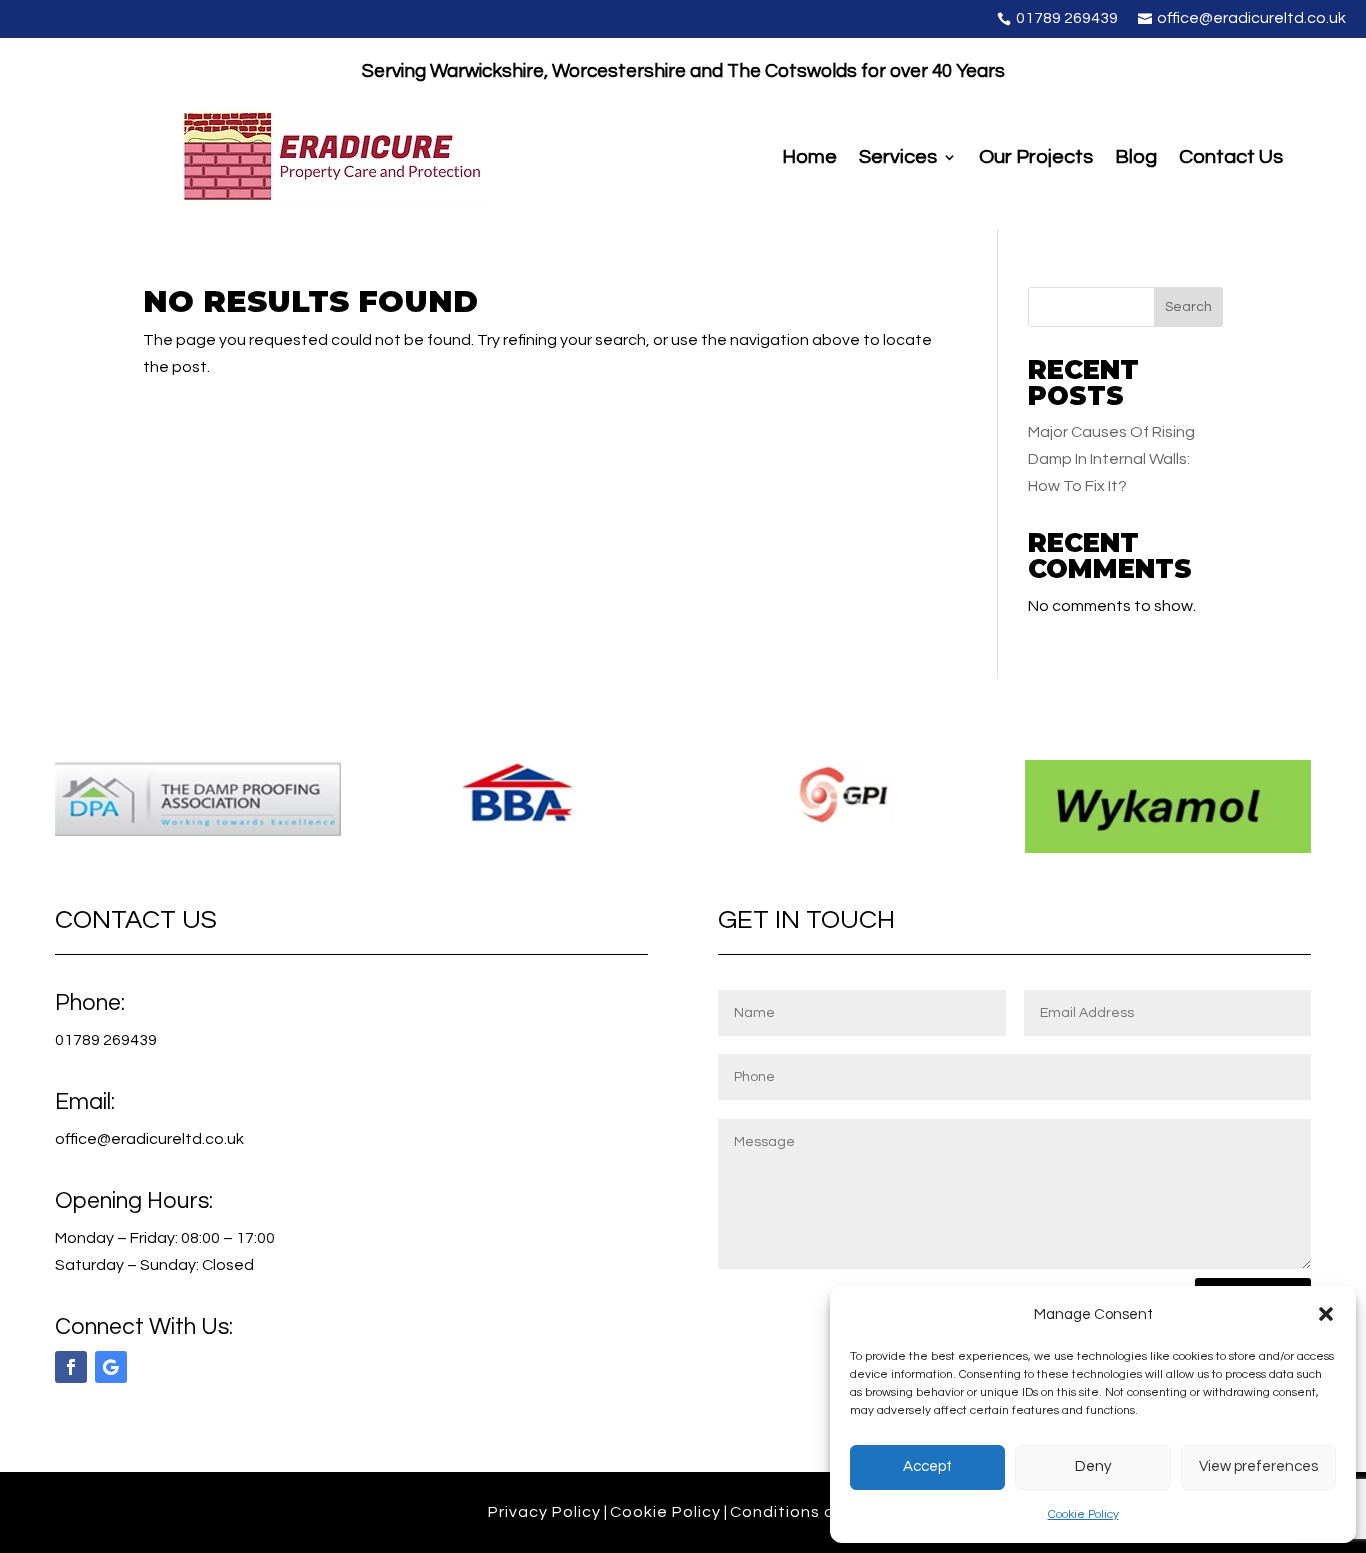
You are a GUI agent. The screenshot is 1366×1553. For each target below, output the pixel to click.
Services (898, 158)
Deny (1093, 1466)
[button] (1326, 1314)
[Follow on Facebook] (71, 1367)
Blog (1136, 158)
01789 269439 (106, 1040)
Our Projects (1036, 158)
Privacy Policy (544, 1512)
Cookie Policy (1083, 1514)
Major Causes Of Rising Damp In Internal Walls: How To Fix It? (1111, 459)
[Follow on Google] (111, 1367)
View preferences (1258, 1466)
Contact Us (1231, 158)
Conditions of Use (804, 1512)
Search (1188, 307)
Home (809, 158)
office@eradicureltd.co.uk (149, 1139)
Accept (927, 1466)
